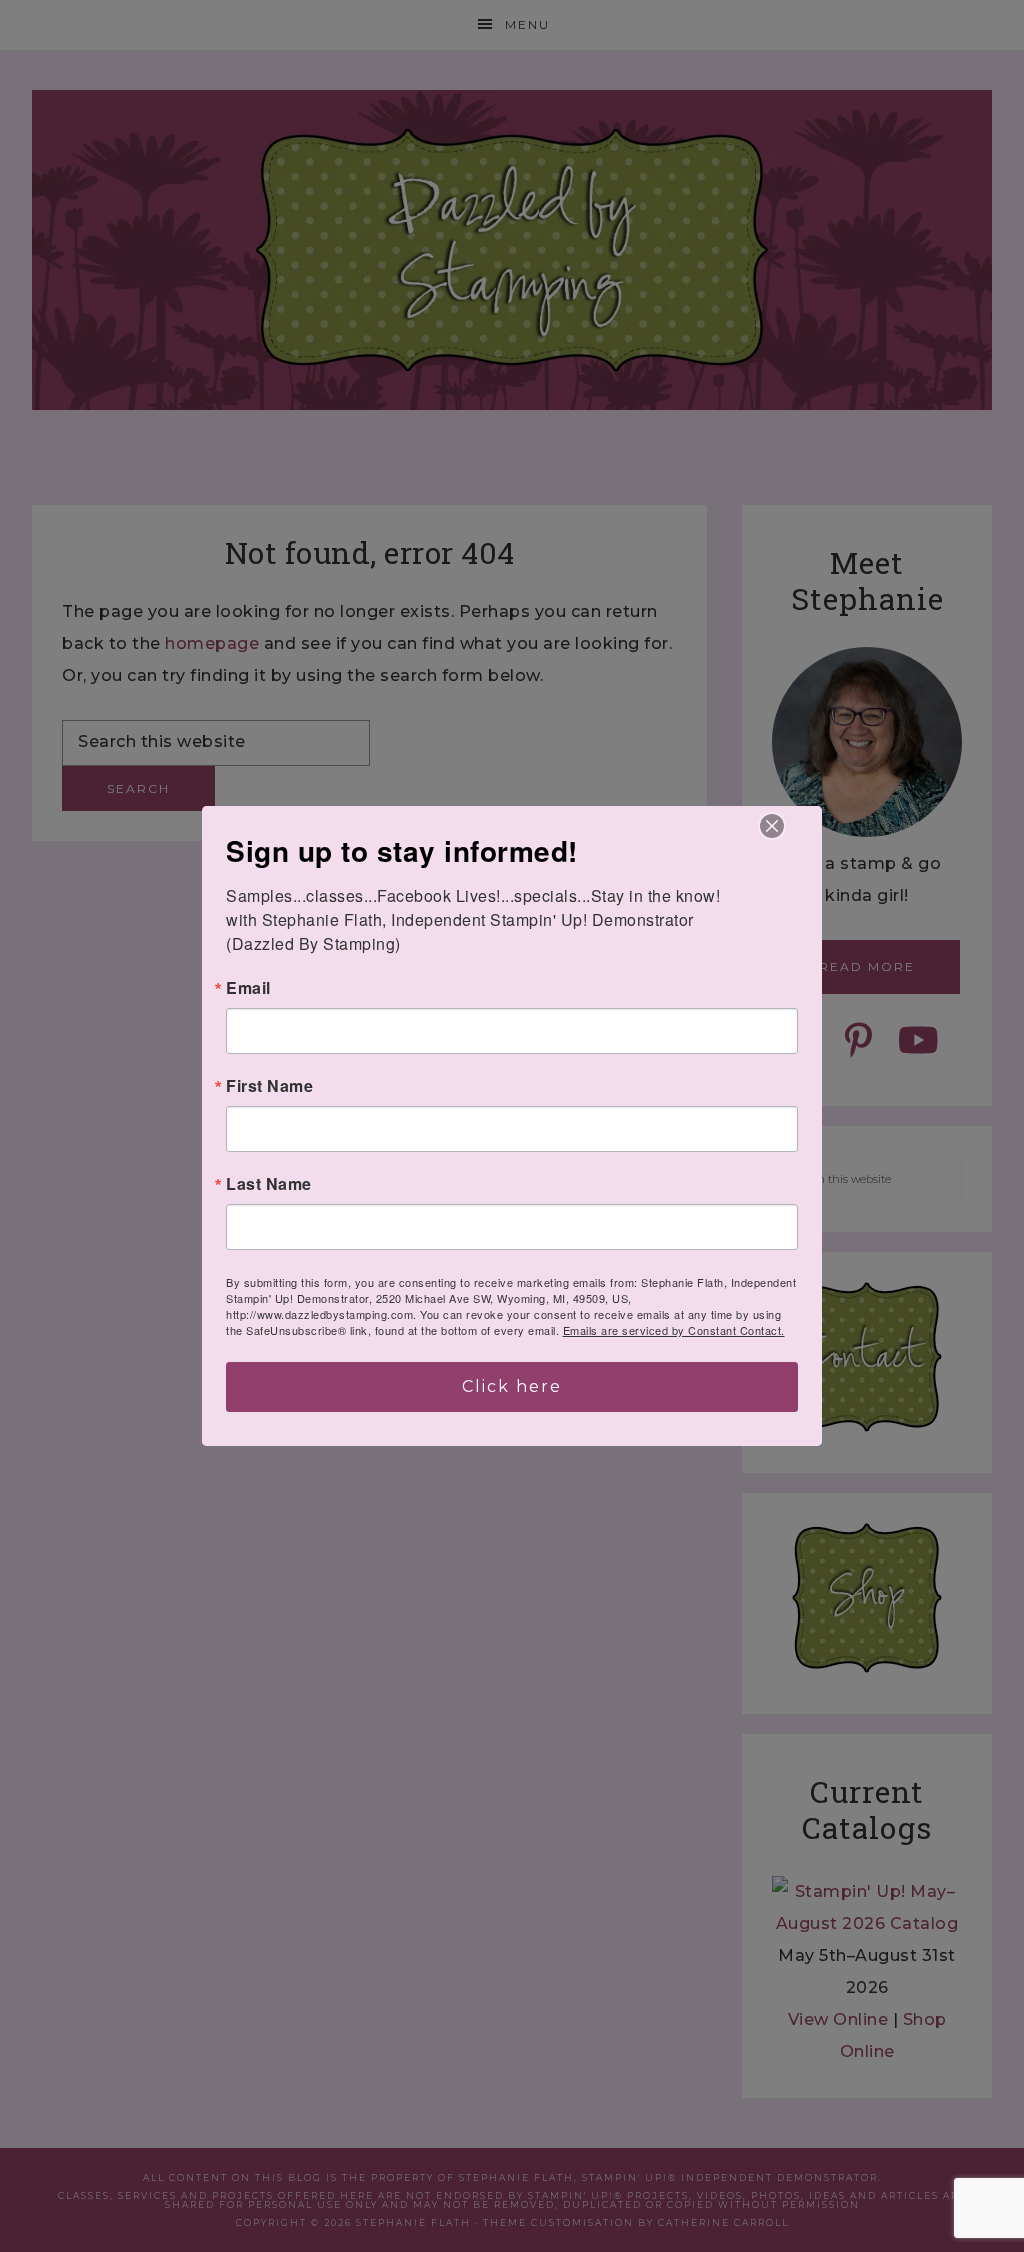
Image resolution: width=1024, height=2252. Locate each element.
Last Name (269, 1184)
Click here (512, 1386)
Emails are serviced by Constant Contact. (674, 1330)
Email (248, 988)
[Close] (772, 826)
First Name (269, 1086)
